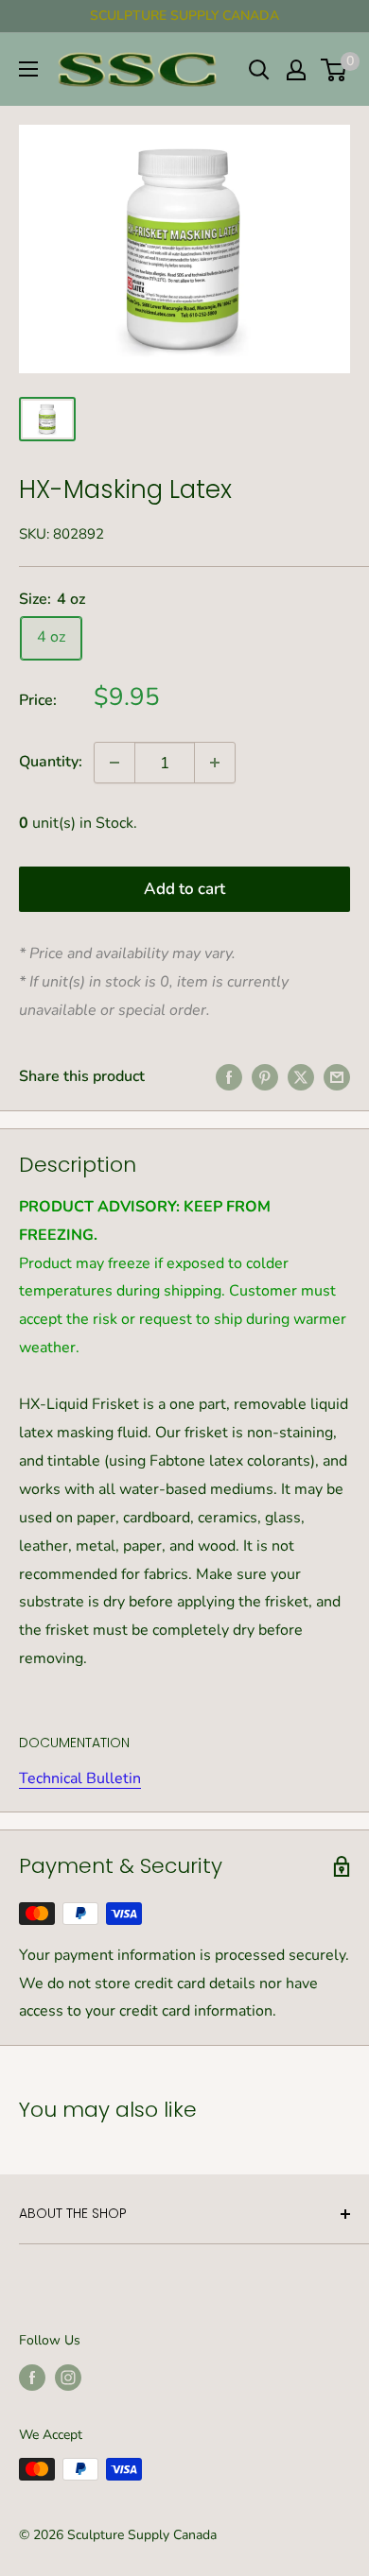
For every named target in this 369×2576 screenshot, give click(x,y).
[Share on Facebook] (229, 1077)
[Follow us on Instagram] (68, 2378)
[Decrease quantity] (114, 763)
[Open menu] (28, 69)
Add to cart (184, 889)
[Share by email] (337, 1077)
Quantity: (51, 762)
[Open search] (259, 70)
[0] (334, 70)
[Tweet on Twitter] (301, 1077)
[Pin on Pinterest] (265, 1077)
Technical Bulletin (80, 1778)
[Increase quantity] (215, 763)
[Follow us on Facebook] (32, 2378)
